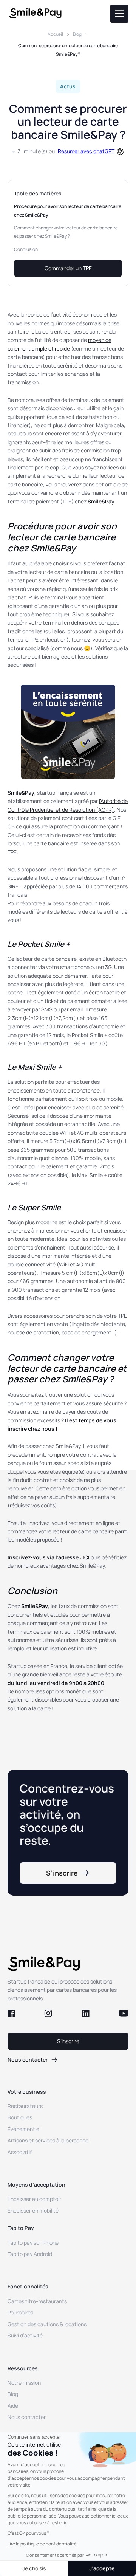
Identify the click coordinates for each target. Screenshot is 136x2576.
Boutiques (20, 2117)
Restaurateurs (25, 2106)
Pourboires (20, 2312)
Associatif (20, 2152)
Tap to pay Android (30, 2254)
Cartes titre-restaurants (37, 2301)
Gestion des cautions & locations (47, 2324)
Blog (77, 34)
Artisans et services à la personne (48, 2140)
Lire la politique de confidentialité (42, 2544)
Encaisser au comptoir (34, 2199)
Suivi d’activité (25, 2335)
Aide (13, 2406)
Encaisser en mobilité (33, 2211)
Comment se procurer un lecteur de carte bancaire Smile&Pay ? (68, 50)
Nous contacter (27, 2417)
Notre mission (24, 2383)
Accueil (55, 34)
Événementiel (24, 2129)
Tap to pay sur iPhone (33, 2243)
